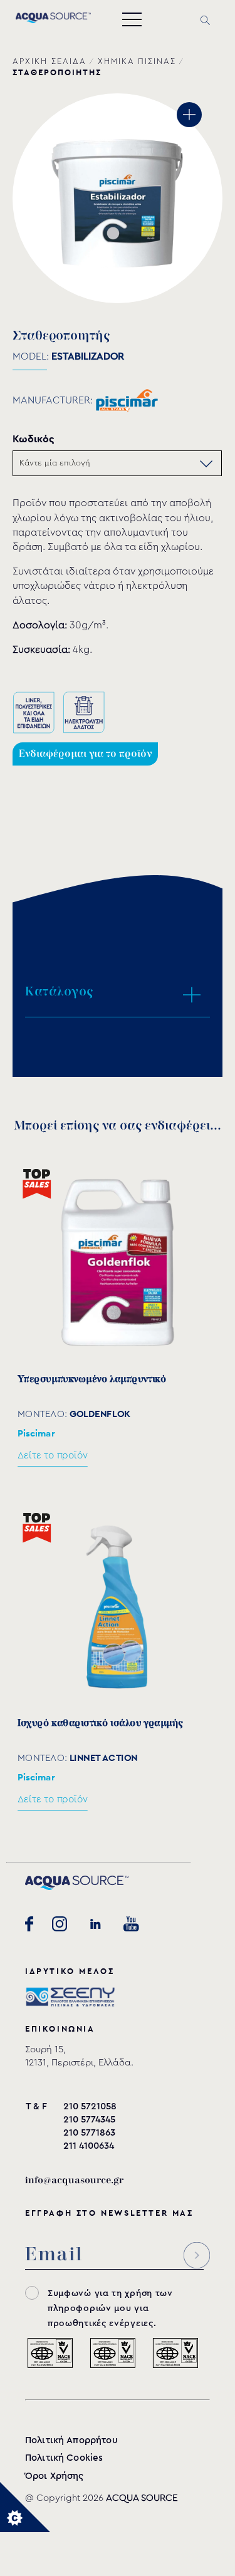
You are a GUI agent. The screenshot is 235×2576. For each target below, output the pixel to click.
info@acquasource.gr (74, 2180)
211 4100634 (89, 2146)
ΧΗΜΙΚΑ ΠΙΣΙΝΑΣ (137, 61)
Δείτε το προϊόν (53, 1456)
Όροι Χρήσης (55, 2476)
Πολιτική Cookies (64, 2458)
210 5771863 (89, 2133)
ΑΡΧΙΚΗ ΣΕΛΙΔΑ (50, 61)
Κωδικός (34, 439)
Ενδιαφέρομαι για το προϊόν (85, 754)
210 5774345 (89, 2120)
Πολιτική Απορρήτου (71, 2440)
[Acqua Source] (53, 20)
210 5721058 (90, 2106)
